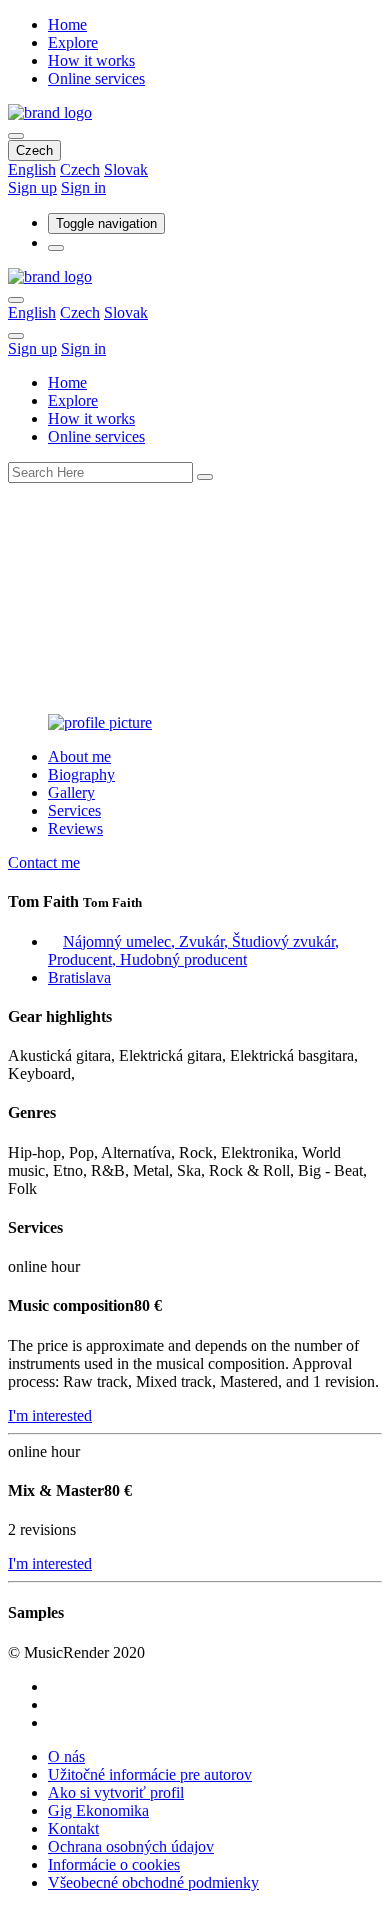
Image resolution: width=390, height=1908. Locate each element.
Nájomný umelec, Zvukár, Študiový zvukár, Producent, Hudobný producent (193, 950)
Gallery (71, 792)
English (32, 169)
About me (79, 756)
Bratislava (79, 977)
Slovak (126, 169)
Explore (73, 42)
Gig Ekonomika (98, 1810)
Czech (34, 150)
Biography (81, 774)
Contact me (44, 862)
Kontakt (73, 1828)
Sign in (83, 187)
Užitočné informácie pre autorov (150, 1774)
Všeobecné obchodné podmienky (153, 1882)
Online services (96, 78)
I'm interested (50, 1415)
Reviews (75, 828)
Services (74, 810)
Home (67, 24)
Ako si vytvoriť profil (116, 1792)
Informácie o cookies (114, 1864)
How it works (91, 60)
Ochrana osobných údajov (131, 1846)
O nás (66, 1756)
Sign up (32, 187)
